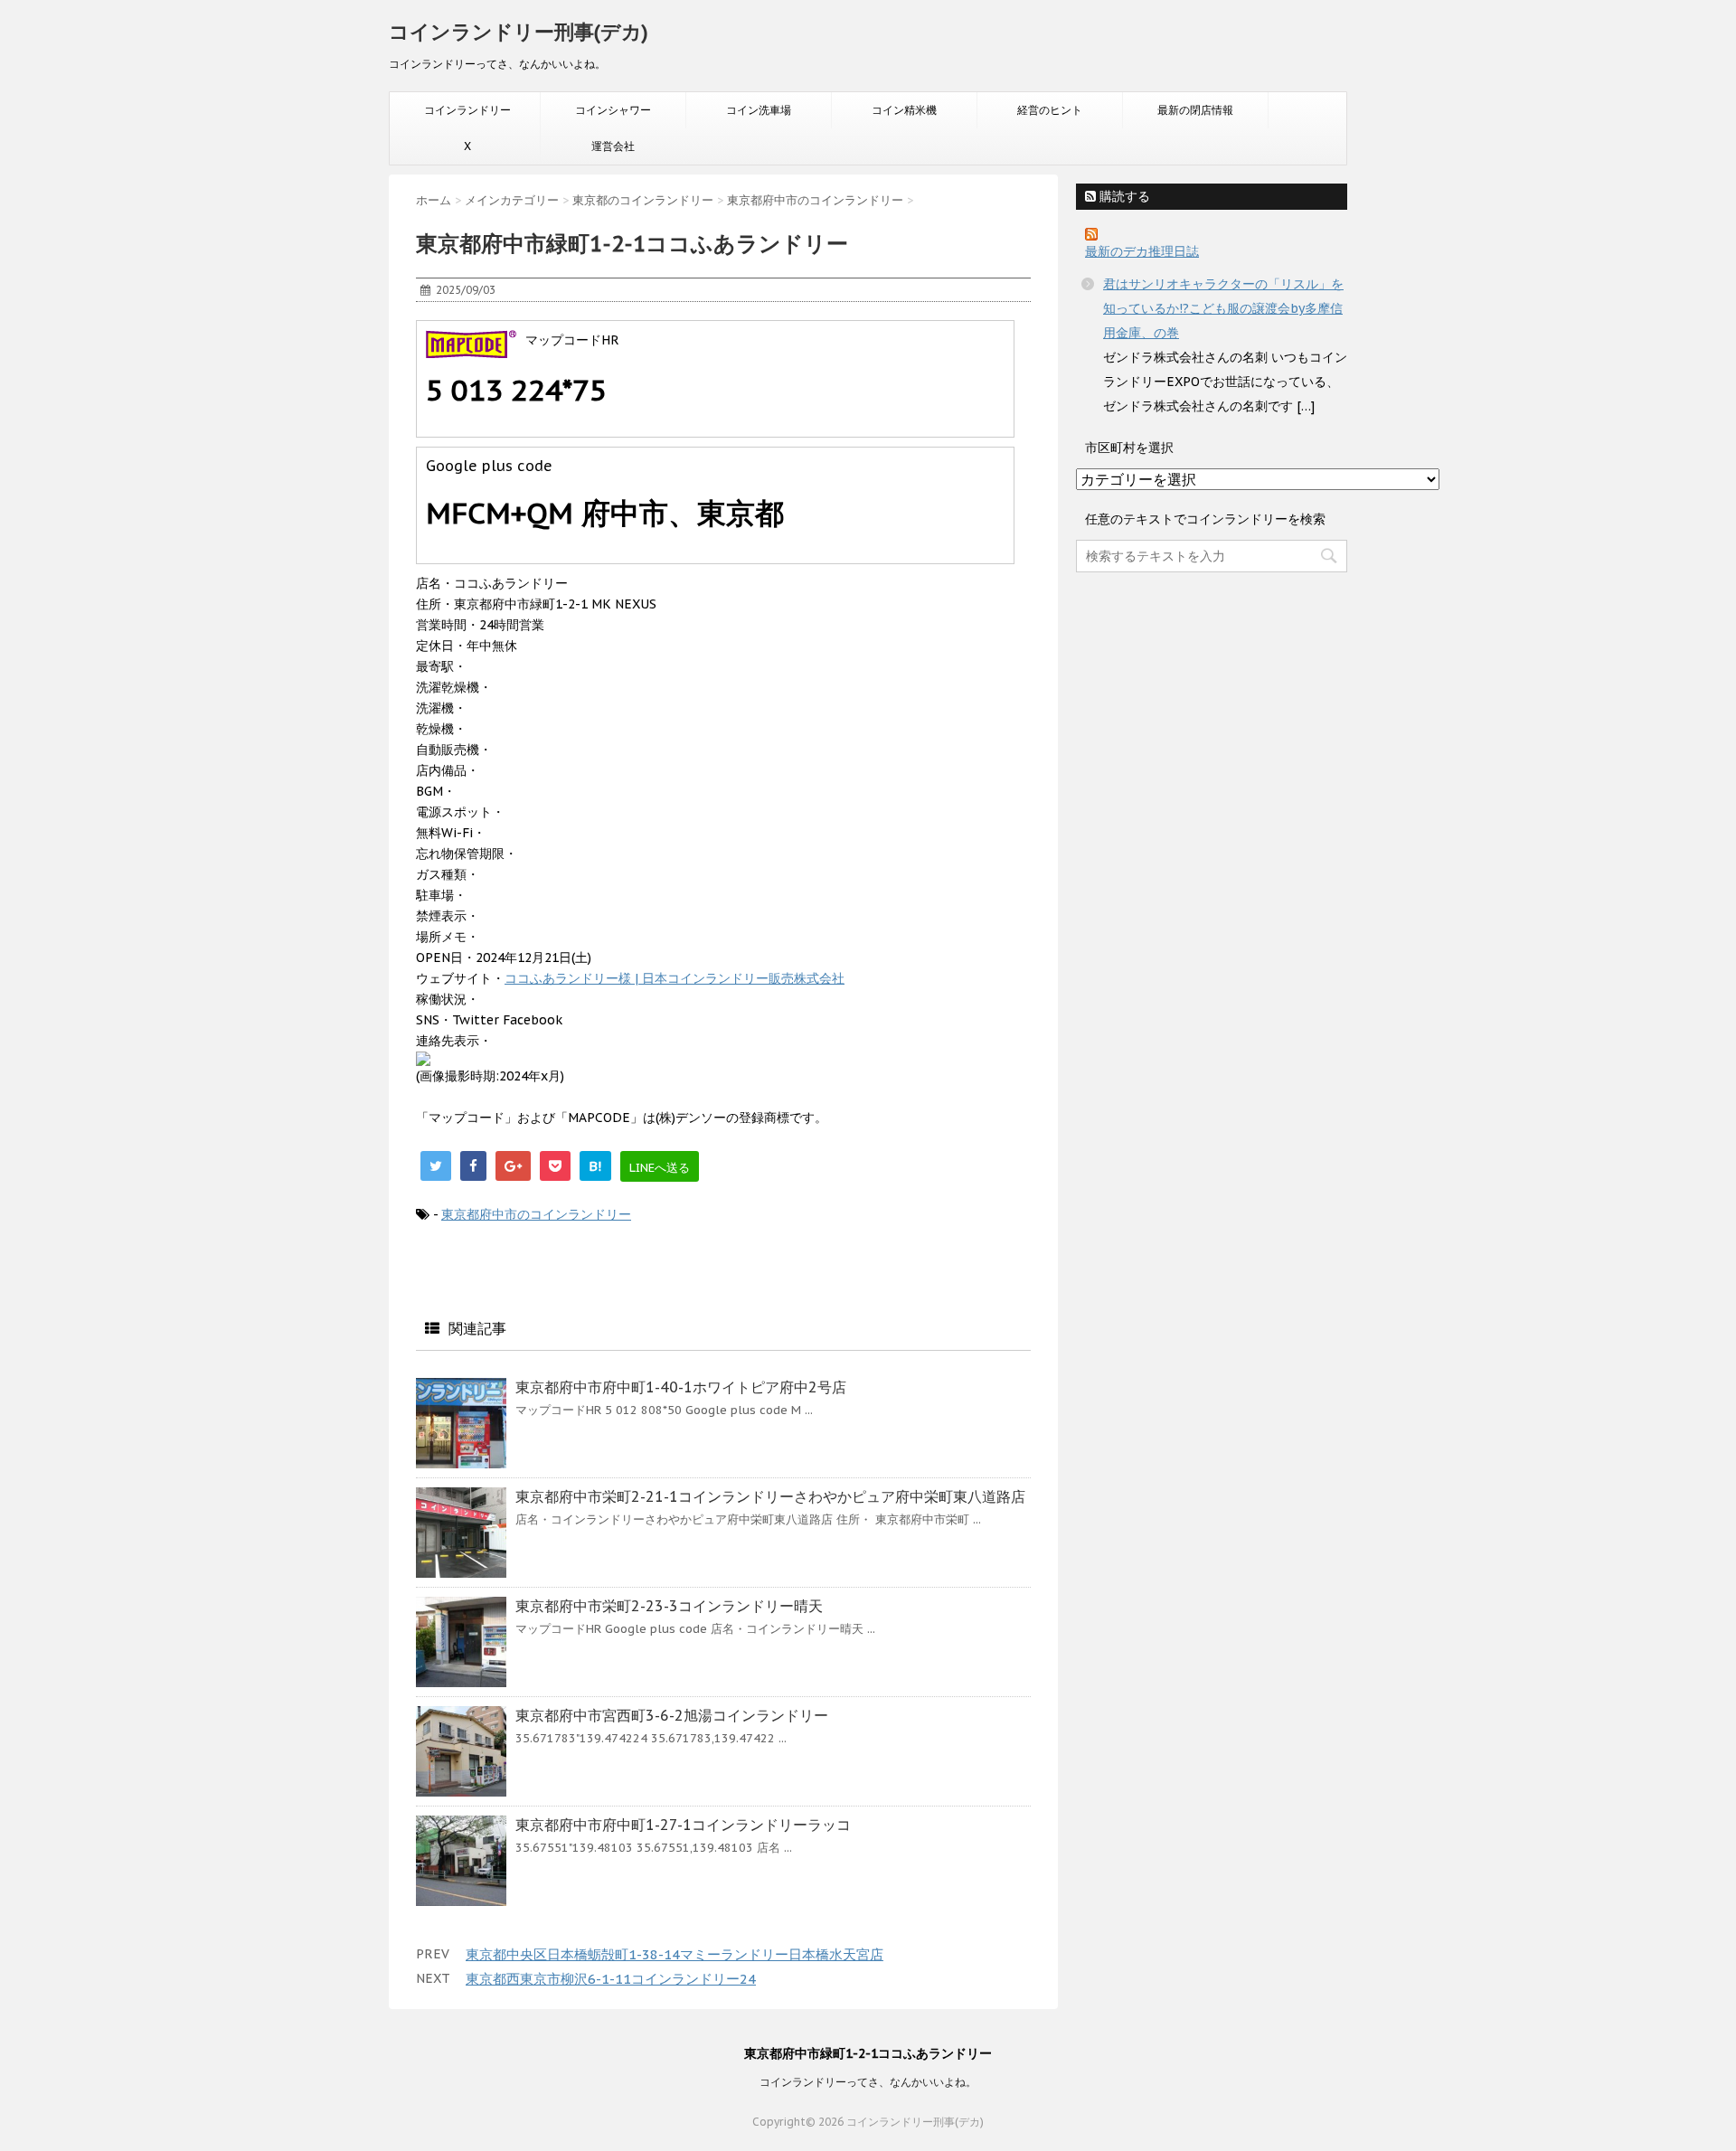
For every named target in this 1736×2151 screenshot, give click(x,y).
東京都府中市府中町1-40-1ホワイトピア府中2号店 (681, 1387)
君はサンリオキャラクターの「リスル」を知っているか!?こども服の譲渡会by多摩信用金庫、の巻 (1223, 308)
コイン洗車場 (759, 110)
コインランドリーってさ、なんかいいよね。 (868, 2082)
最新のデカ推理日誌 (1142, 251)
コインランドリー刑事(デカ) (519, 32)
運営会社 (613, 146)
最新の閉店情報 (1195, 110)
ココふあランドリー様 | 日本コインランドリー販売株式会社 (675, 978)
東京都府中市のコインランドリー (536, 1214)
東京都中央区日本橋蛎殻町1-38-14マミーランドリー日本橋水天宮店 (675, 1954)
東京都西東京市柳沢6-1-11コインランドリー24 (611, 1979)
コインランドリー (467, 110)
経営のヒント (1050, 110)
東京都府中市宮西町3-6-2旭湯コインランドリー (672, 1715)
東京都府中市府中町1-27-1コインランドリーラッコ (683, 1825)
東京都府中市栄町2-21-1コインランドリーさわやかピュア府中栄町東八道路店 (770, 1496)
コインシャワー (613, 110)
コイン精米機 (904, 110)
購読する (1123, 196)
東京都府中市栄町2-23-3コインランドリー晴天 (669, 1606)
